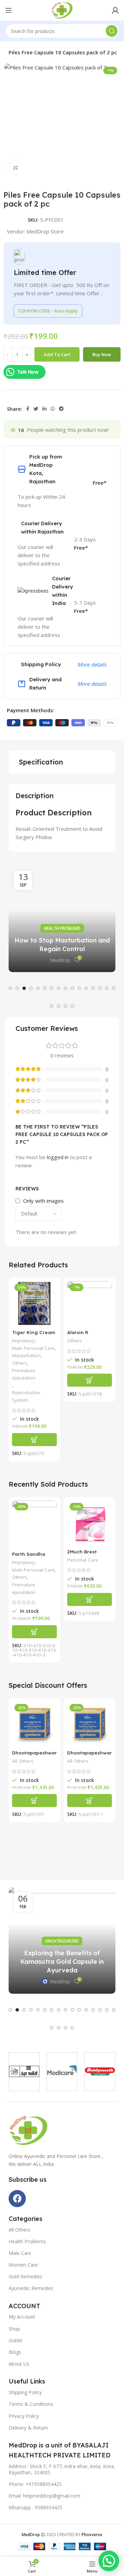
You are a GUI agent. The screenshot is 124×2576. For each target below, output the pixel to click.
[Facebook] (17, 2199)
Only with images (43, 1201)
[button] (10, 988)
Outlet (15, 2340)
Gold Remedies (25, 2276)
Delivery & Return (28, 2428)
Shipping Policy (25, 2392)
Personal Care (83, 1560)
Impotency (23, 1341)
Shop (14, 2329)
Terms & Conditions (31, 2404)
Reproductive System (26, 1396)
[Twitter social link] (36, 409)
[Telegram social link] (61, 409)
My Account (22, 2317)
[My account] (115, 10)
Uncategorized (62, 1941)
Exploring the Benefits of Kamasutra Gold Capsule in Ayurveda (62, 1962)
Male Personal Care (33, 1348)
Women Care (23, 2265)
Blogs (15, 2352)
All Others (23, 1761)
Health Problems (62, 928)
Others (19, 1363)
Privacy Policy (24, 2416)
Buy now (102, 354)
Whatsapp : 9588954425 (35, 2507)
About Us (19, 2364)
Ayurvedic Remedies (31, 2288)
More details (92, 664)
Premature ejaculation (24, 1374)
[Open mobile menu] (9, 10)
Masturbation (26, 1355)
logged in (58, 1157)
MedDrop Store (45, 231)
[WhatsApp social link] (53, 409)
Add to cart (57, 354)
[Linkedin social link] (44, 409)
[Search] (112, 31)
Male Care (20, 2253)
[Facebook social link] (28, 409)
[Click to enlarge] (15, 168)
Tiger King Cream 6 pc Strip (34, 1335)
